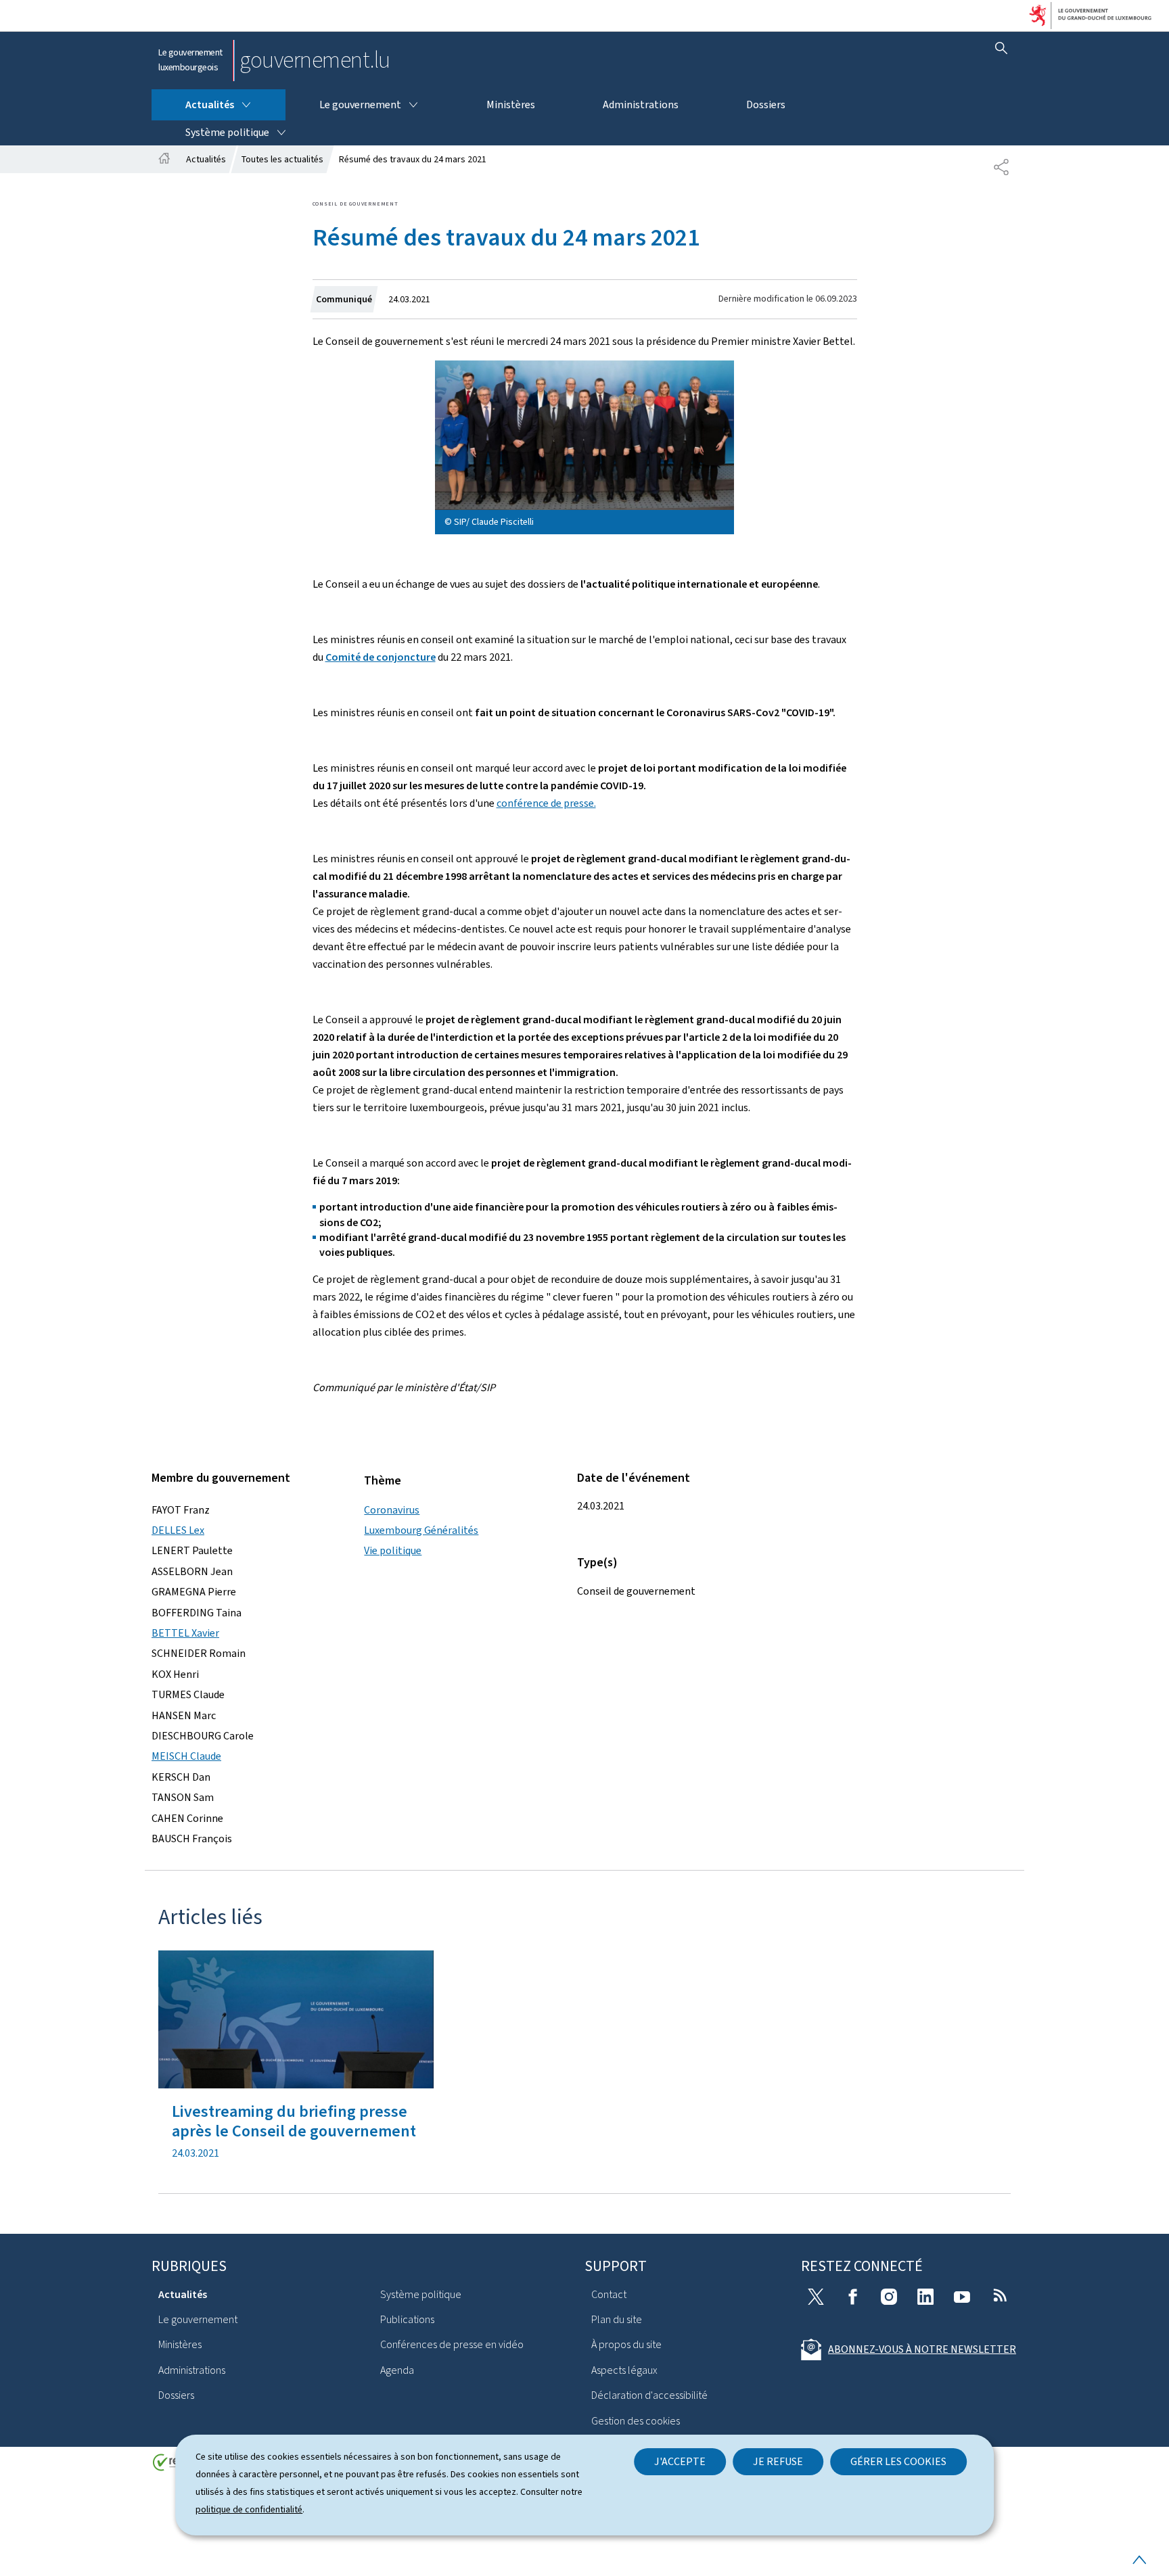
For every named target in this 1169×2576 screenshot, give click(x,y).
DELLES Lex (178, 1530)
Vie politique (393, 1550)
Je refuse (778, 2461)
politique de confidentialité (249, 2509)
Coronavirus (392, 1510)
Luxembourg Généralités (421, 1530)
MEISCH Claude (186, 1756)
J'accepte (680, 2461)
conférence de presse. (546, 803)
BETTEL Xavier (185, 1633)
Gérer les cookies (898, 2461)
